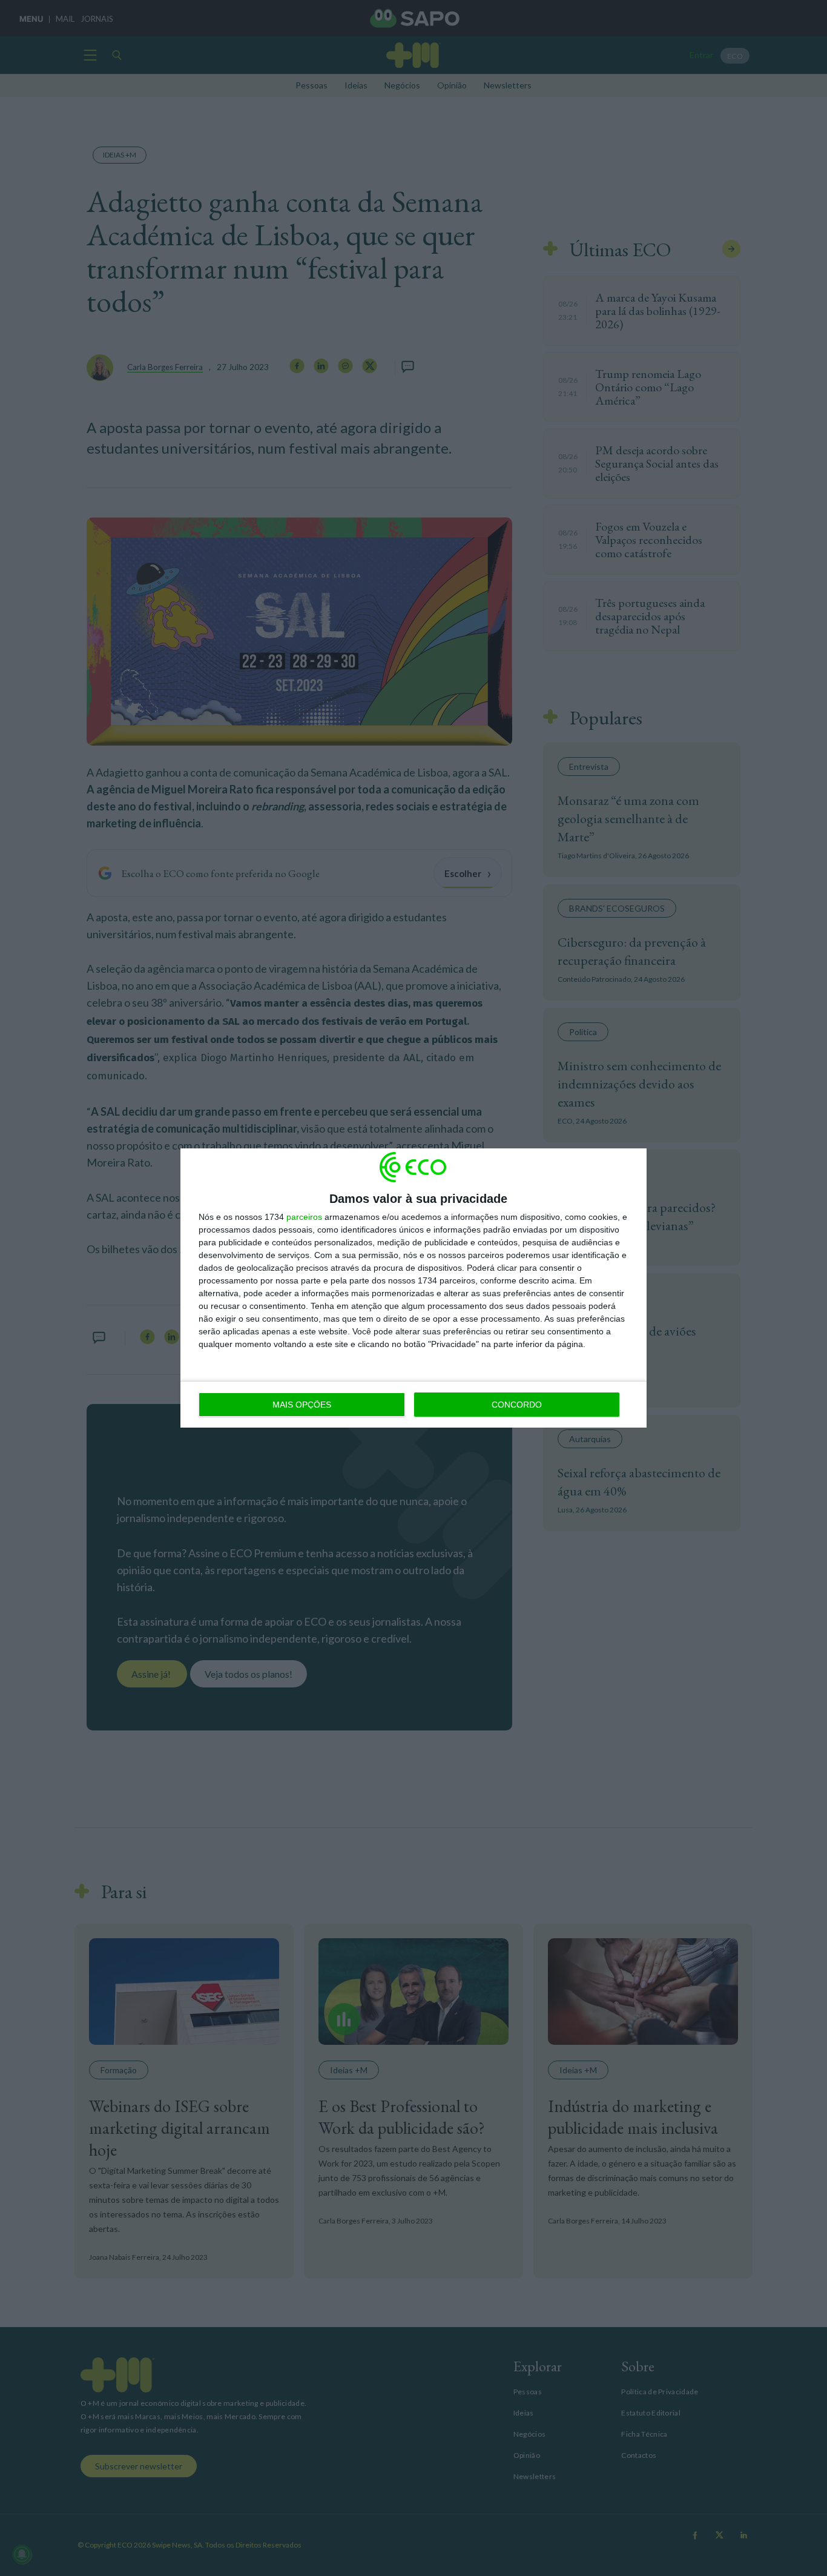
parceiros (304, 1217)
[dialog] (413, 1288)
